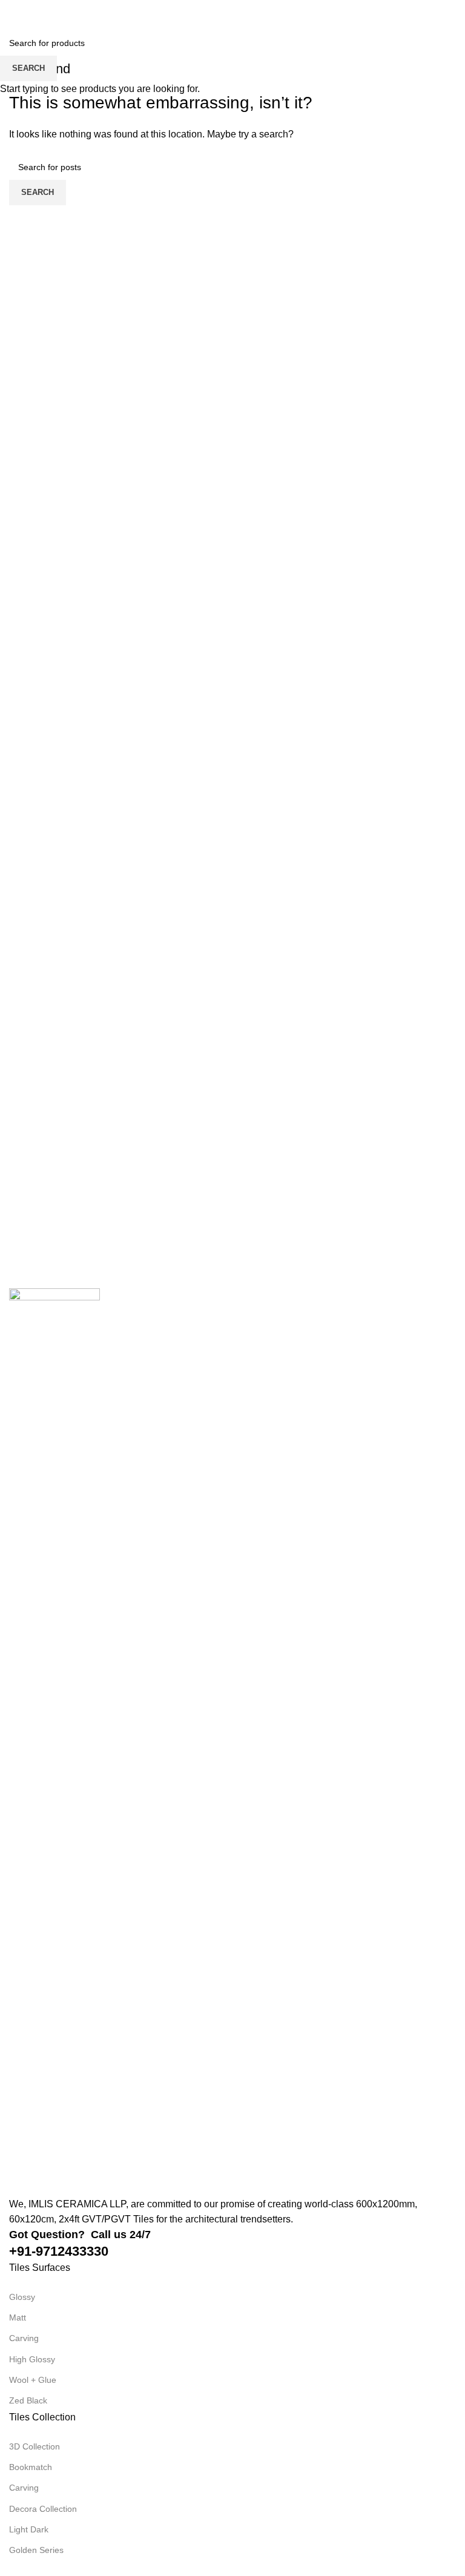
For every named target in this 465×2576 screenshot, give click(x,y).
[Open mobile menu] (14, 12)
